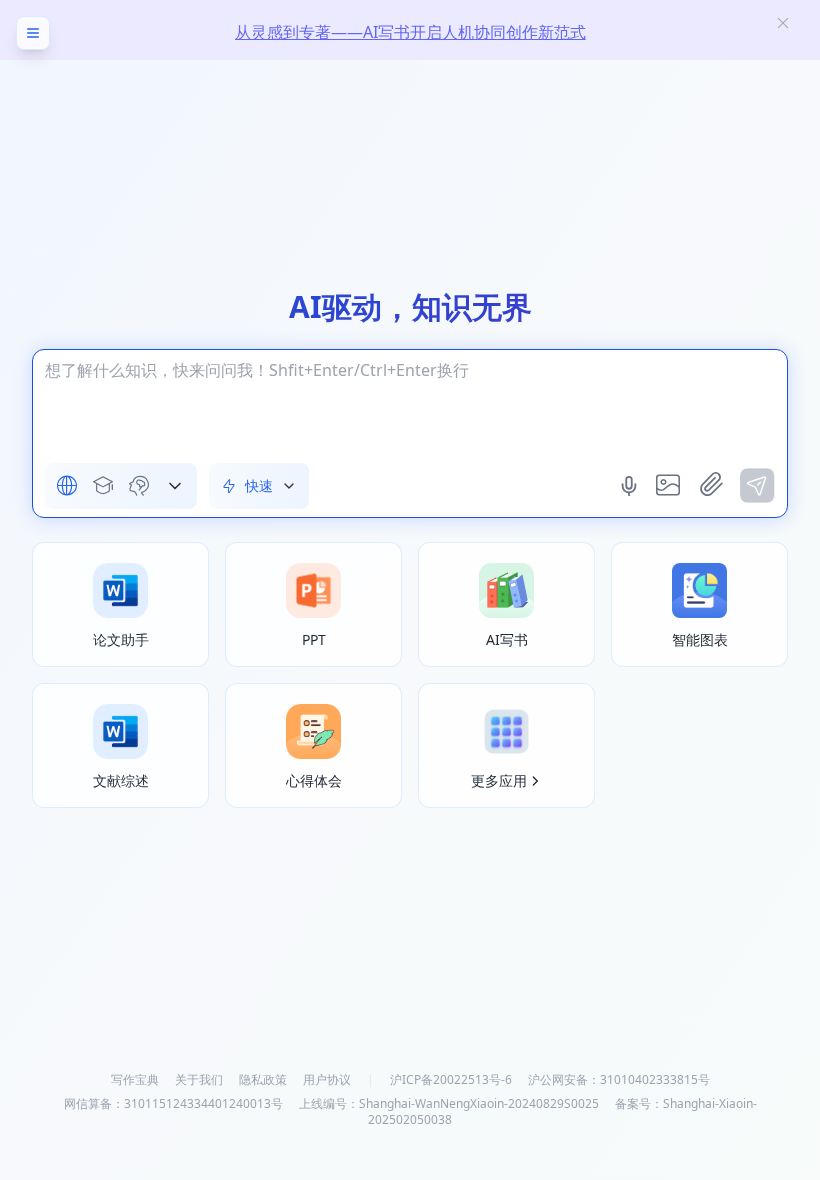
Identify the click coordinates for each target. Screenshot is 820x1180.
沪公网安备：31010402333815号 (619, 1080)
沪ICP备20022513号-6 (451, 1080)
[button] (175, 486)
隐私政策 (263, 1079)
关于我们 (199, 1079)
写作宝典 (135, 1079)
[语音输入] (631, 486)
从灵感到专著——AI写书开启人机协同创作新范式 (410, 32)
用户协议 (327, 1079)
